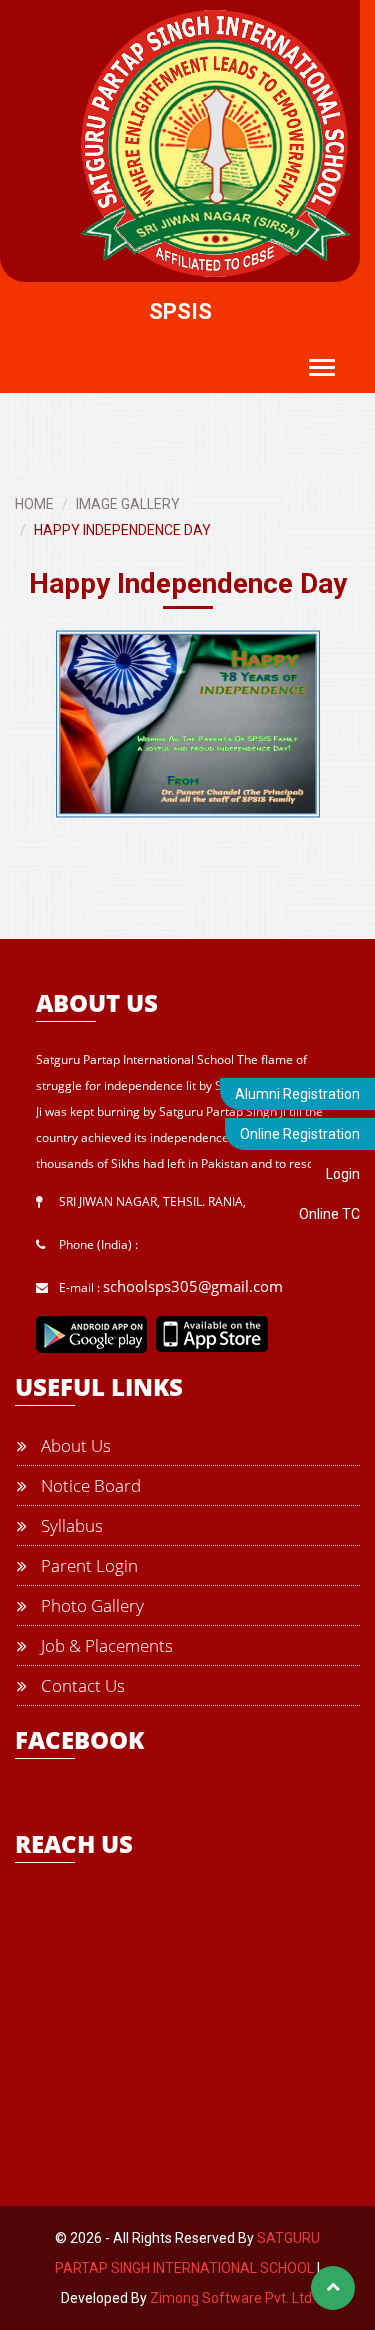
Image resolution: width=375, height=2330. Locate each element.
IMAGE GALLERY (128, 504)
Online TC (329, 1214)
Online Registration (300, 1134)
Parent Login (87, 1565)
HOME (34, 504)
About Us (74, 1445)
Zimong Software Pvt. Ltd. (232, 2298)
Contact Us (81, 1685)
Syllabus (70, 1525)
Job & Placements (105, 1645)
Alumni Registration (297, 1094)
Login (343, 1174)
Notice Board (89, 1485)
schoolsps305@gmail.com (193, 1286)
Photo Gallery (90, 1605)
